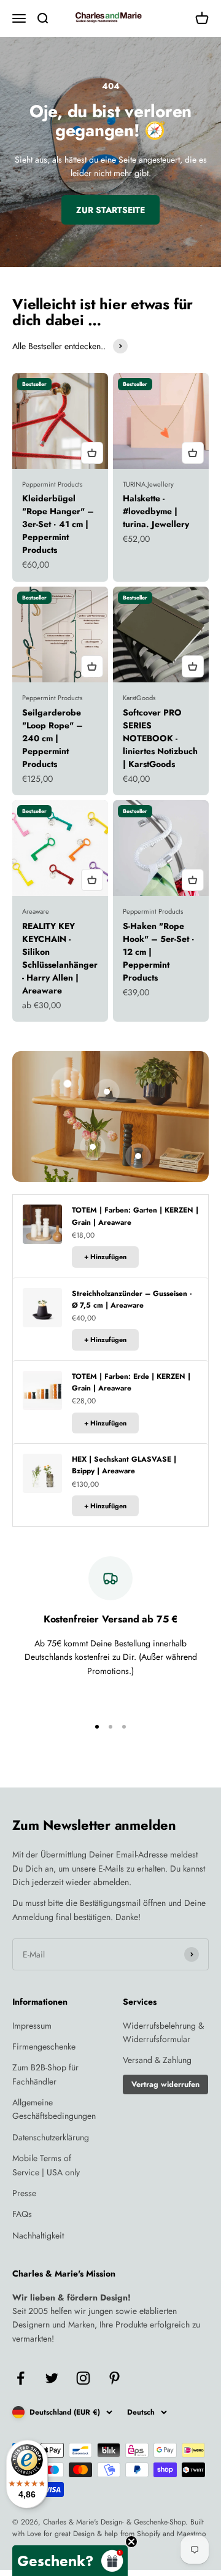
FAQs (22, 2214)
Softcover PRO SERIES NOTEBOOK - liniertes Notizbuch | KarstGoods (160, 738)
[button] (70, 2561)
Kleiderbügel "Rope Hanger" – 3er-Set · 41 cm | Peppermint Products (58, 524)
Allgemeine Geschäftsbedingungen (54, 2109)
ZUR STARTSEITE (110, 210)
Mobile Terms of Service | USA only (46, 2165)
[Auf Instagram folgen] (83, 2378)
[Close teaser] (131, 2542)
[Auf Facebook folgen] (21, 2378)
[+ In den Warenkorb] (92, 453)
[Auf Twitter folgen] (52, 2378)
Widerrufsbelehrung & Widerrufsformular (163, 2032)
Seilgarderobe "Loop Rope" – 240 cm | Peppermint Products (52, 738)
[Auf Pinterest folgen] (114, 2378)
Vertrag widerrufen (165, 2084)
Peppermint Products (52, 484)
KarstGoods (139, 698)
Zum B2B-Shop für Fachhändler (45, 2074)
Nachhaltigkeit (38, 2235)
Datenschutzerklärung (51, 2137)
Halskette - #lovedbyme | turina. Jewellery (156, 511)
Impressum (32, 2026)
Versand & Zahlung (157, 2060)
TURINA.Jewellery (148, 484)
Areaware (36, 911)
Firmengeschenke (44, 2046)
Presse (24, 2193)
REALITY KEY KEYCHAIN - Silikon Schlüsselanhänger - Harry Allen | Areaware (60, 958)
